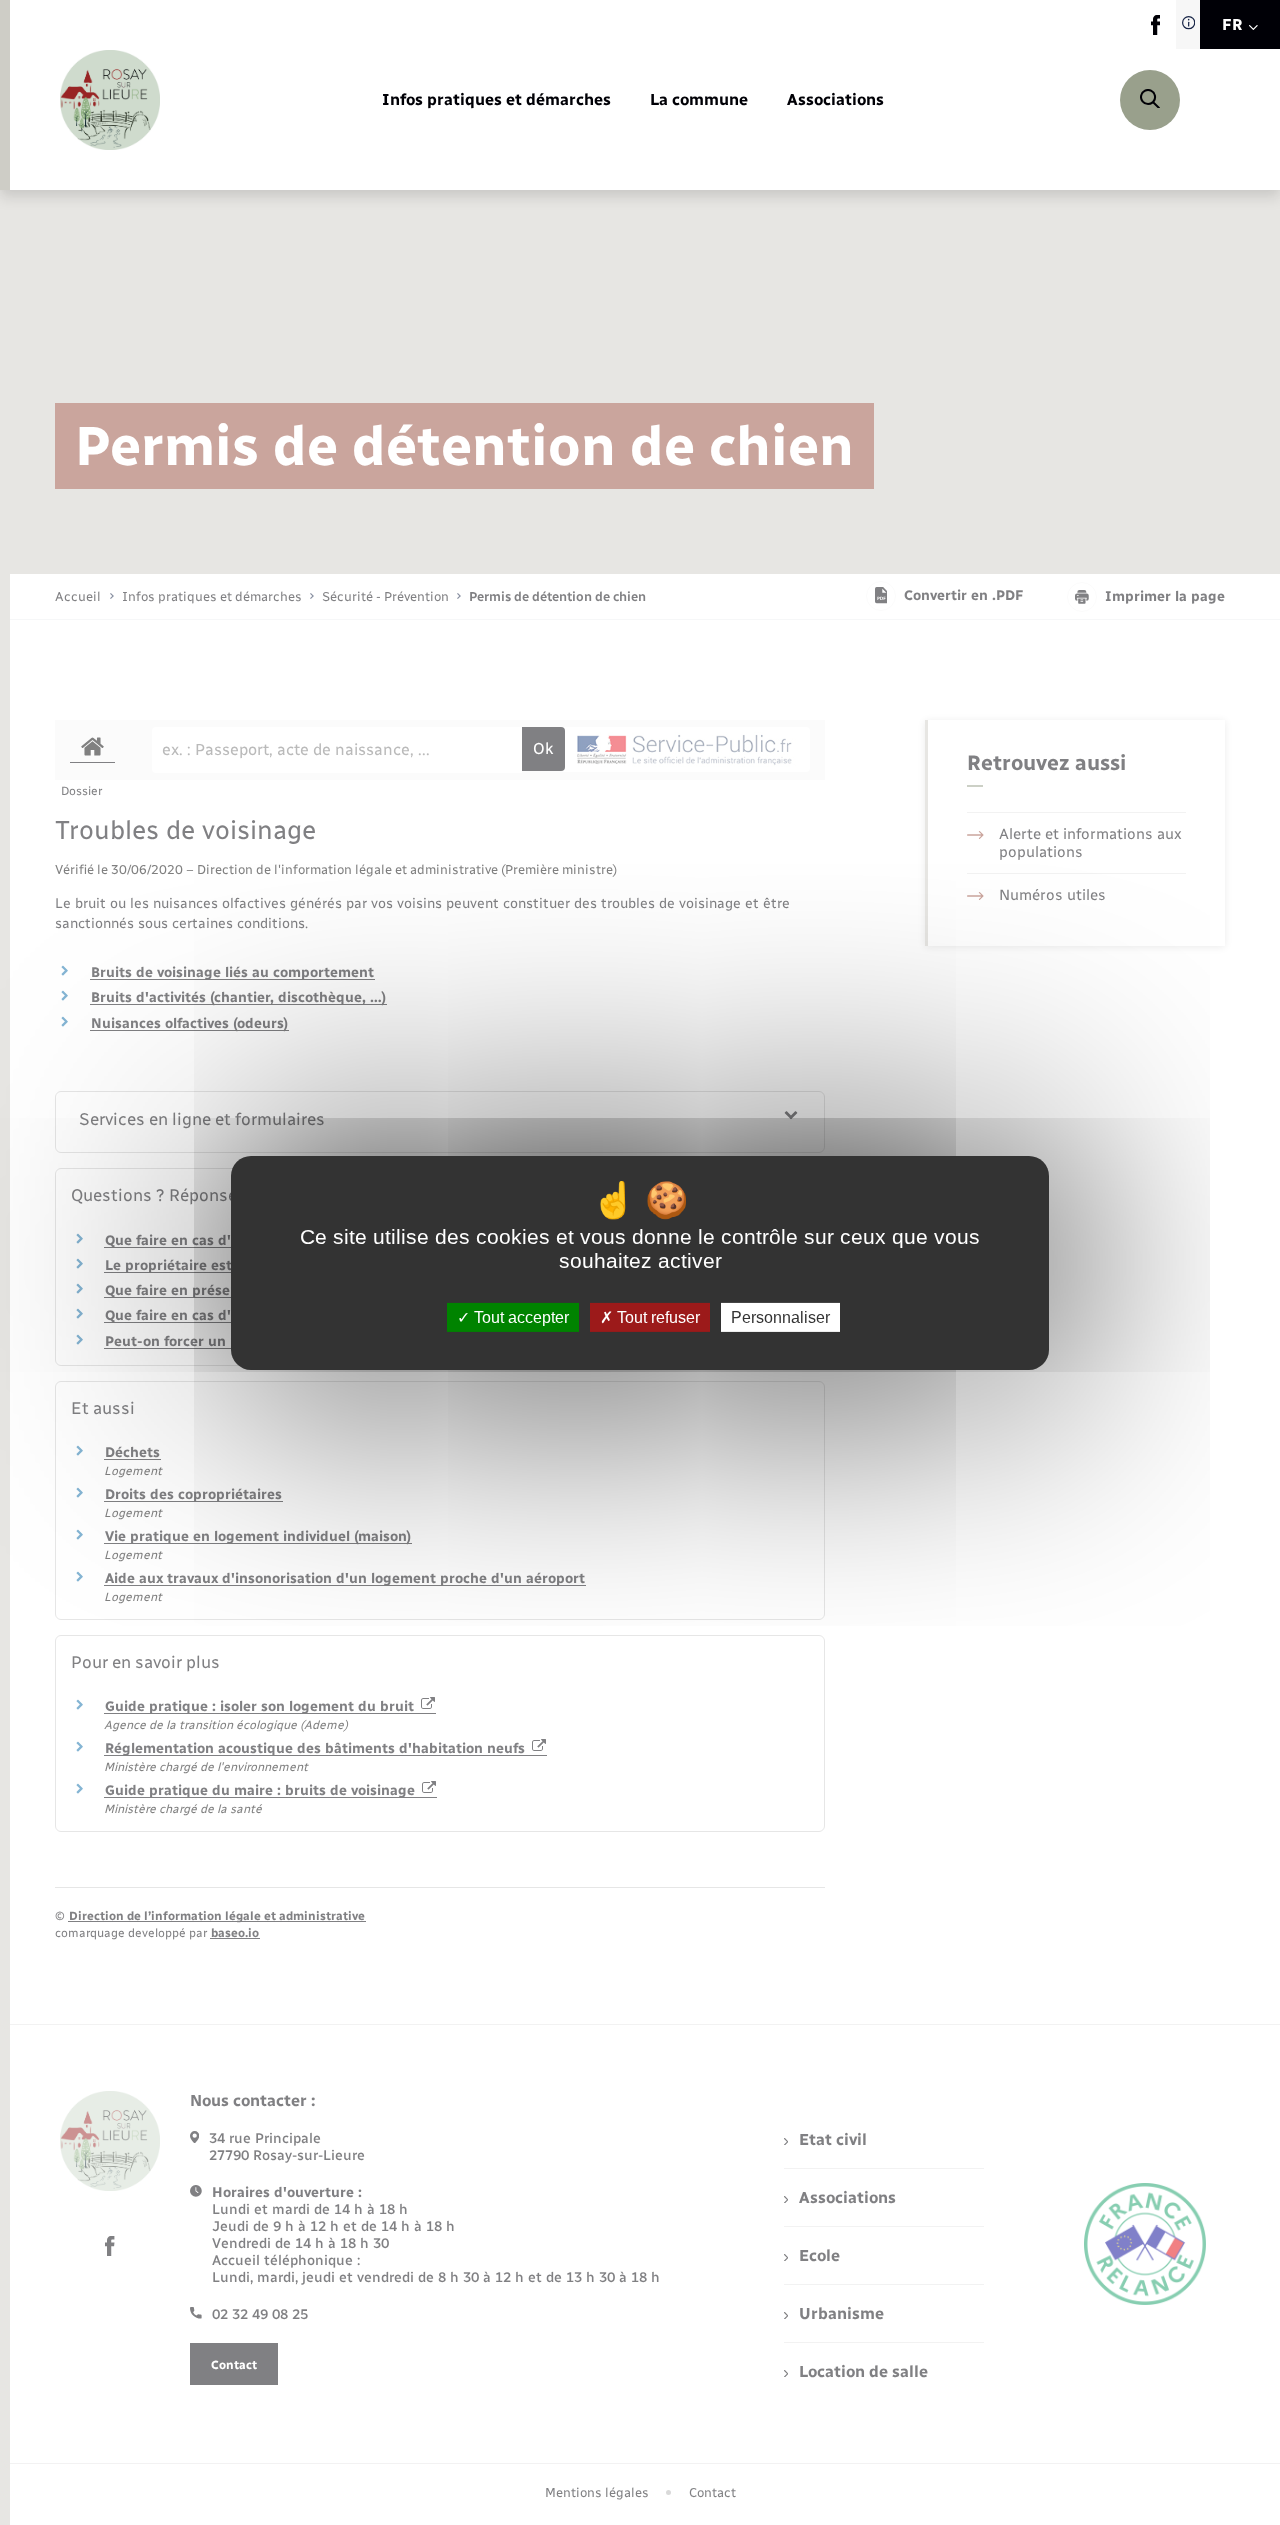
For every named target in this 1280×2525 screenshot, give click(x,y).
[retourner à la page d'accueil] (110, 100)
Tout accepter (519, 1316)
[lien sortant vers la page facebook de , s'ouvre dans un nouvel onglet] (1155, 30)
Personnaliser (780, 1316)
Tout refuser (656, 1316)
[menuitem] (496, 100)
